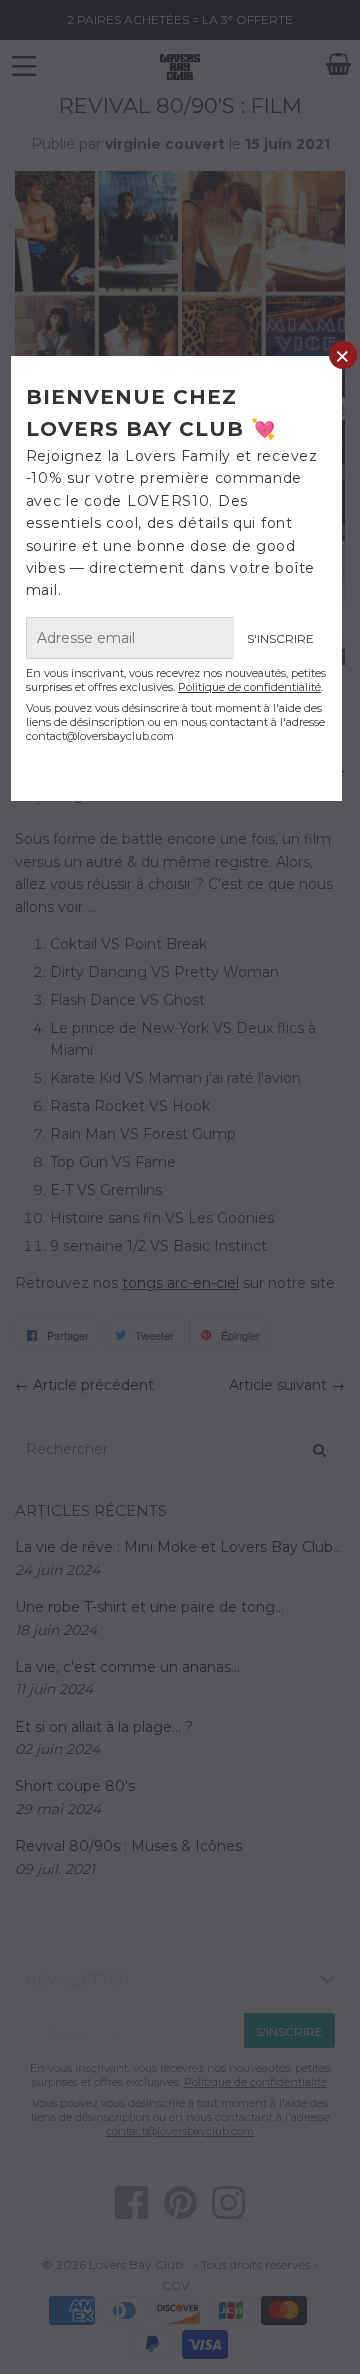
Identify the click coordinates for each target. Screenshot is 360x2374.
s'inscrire (280, 638)
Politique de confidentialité (249, 687)
